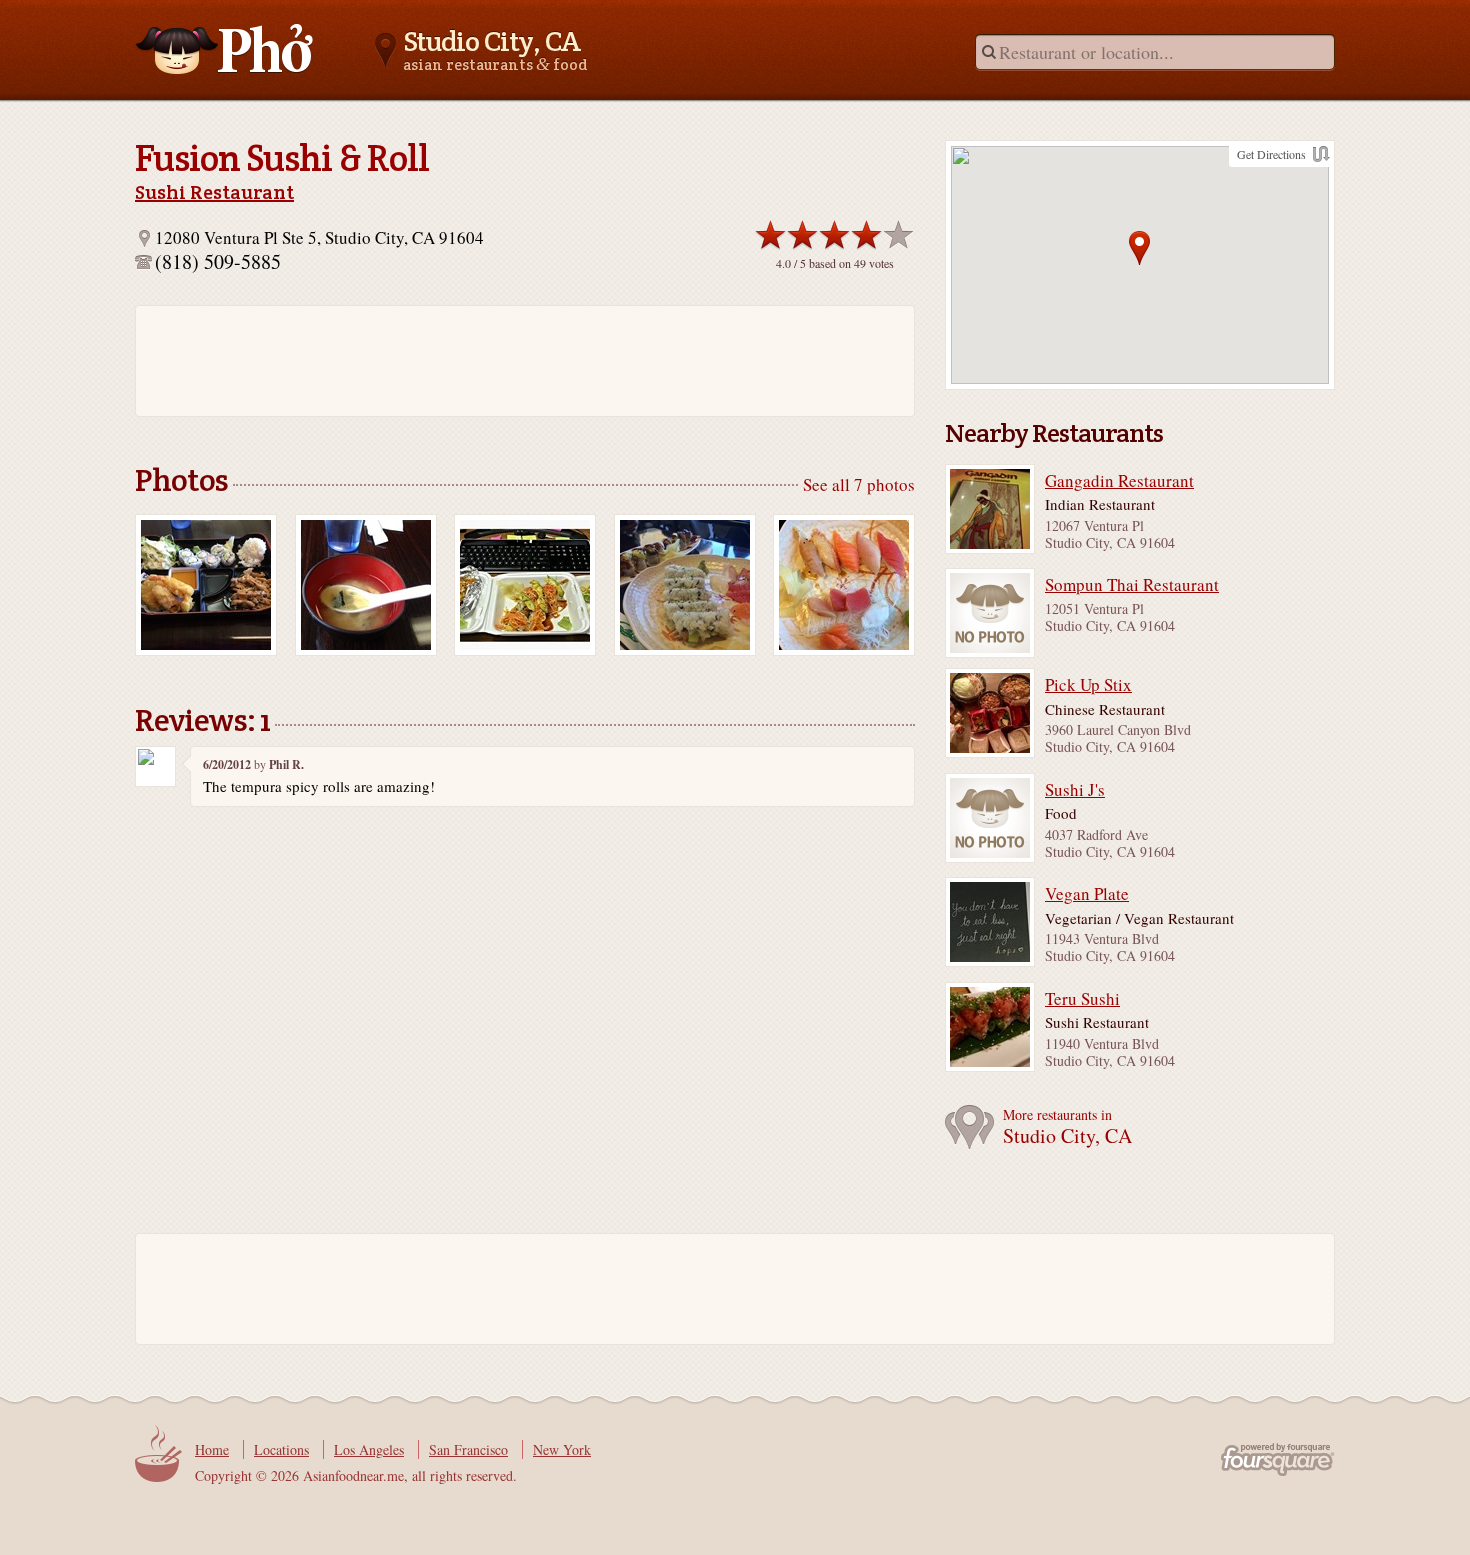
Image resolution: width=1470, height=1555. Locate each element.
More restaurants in (1067, 1127)
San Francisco (468, 1449)
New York (562, 1449)
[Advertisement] (515, 361)
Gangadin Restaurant (1119, 481)
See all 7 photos (859, 484)
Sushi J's (1075, 790)
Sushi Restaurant (214, 192)
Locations (281, 1449)
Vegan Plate (1087, 894)
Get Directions (1271, 154)
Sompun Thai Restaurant (1132, 585)
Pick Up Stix (1088, 685)
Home (212, 1449)
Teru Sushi (1082, 999)
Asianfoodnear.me (225, 49)
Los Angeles (369, 1449)
